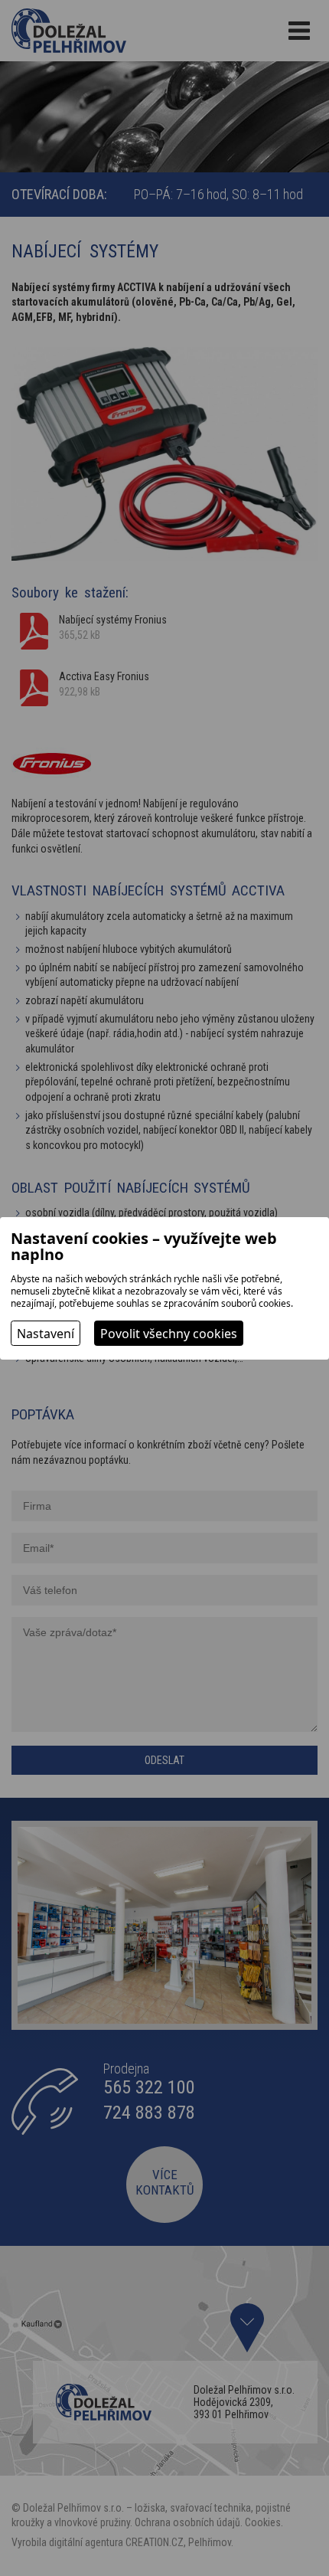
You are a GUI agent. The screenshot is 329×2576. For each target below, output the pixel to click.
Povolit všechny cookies (169, 1334)
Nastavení (46, 1334)
